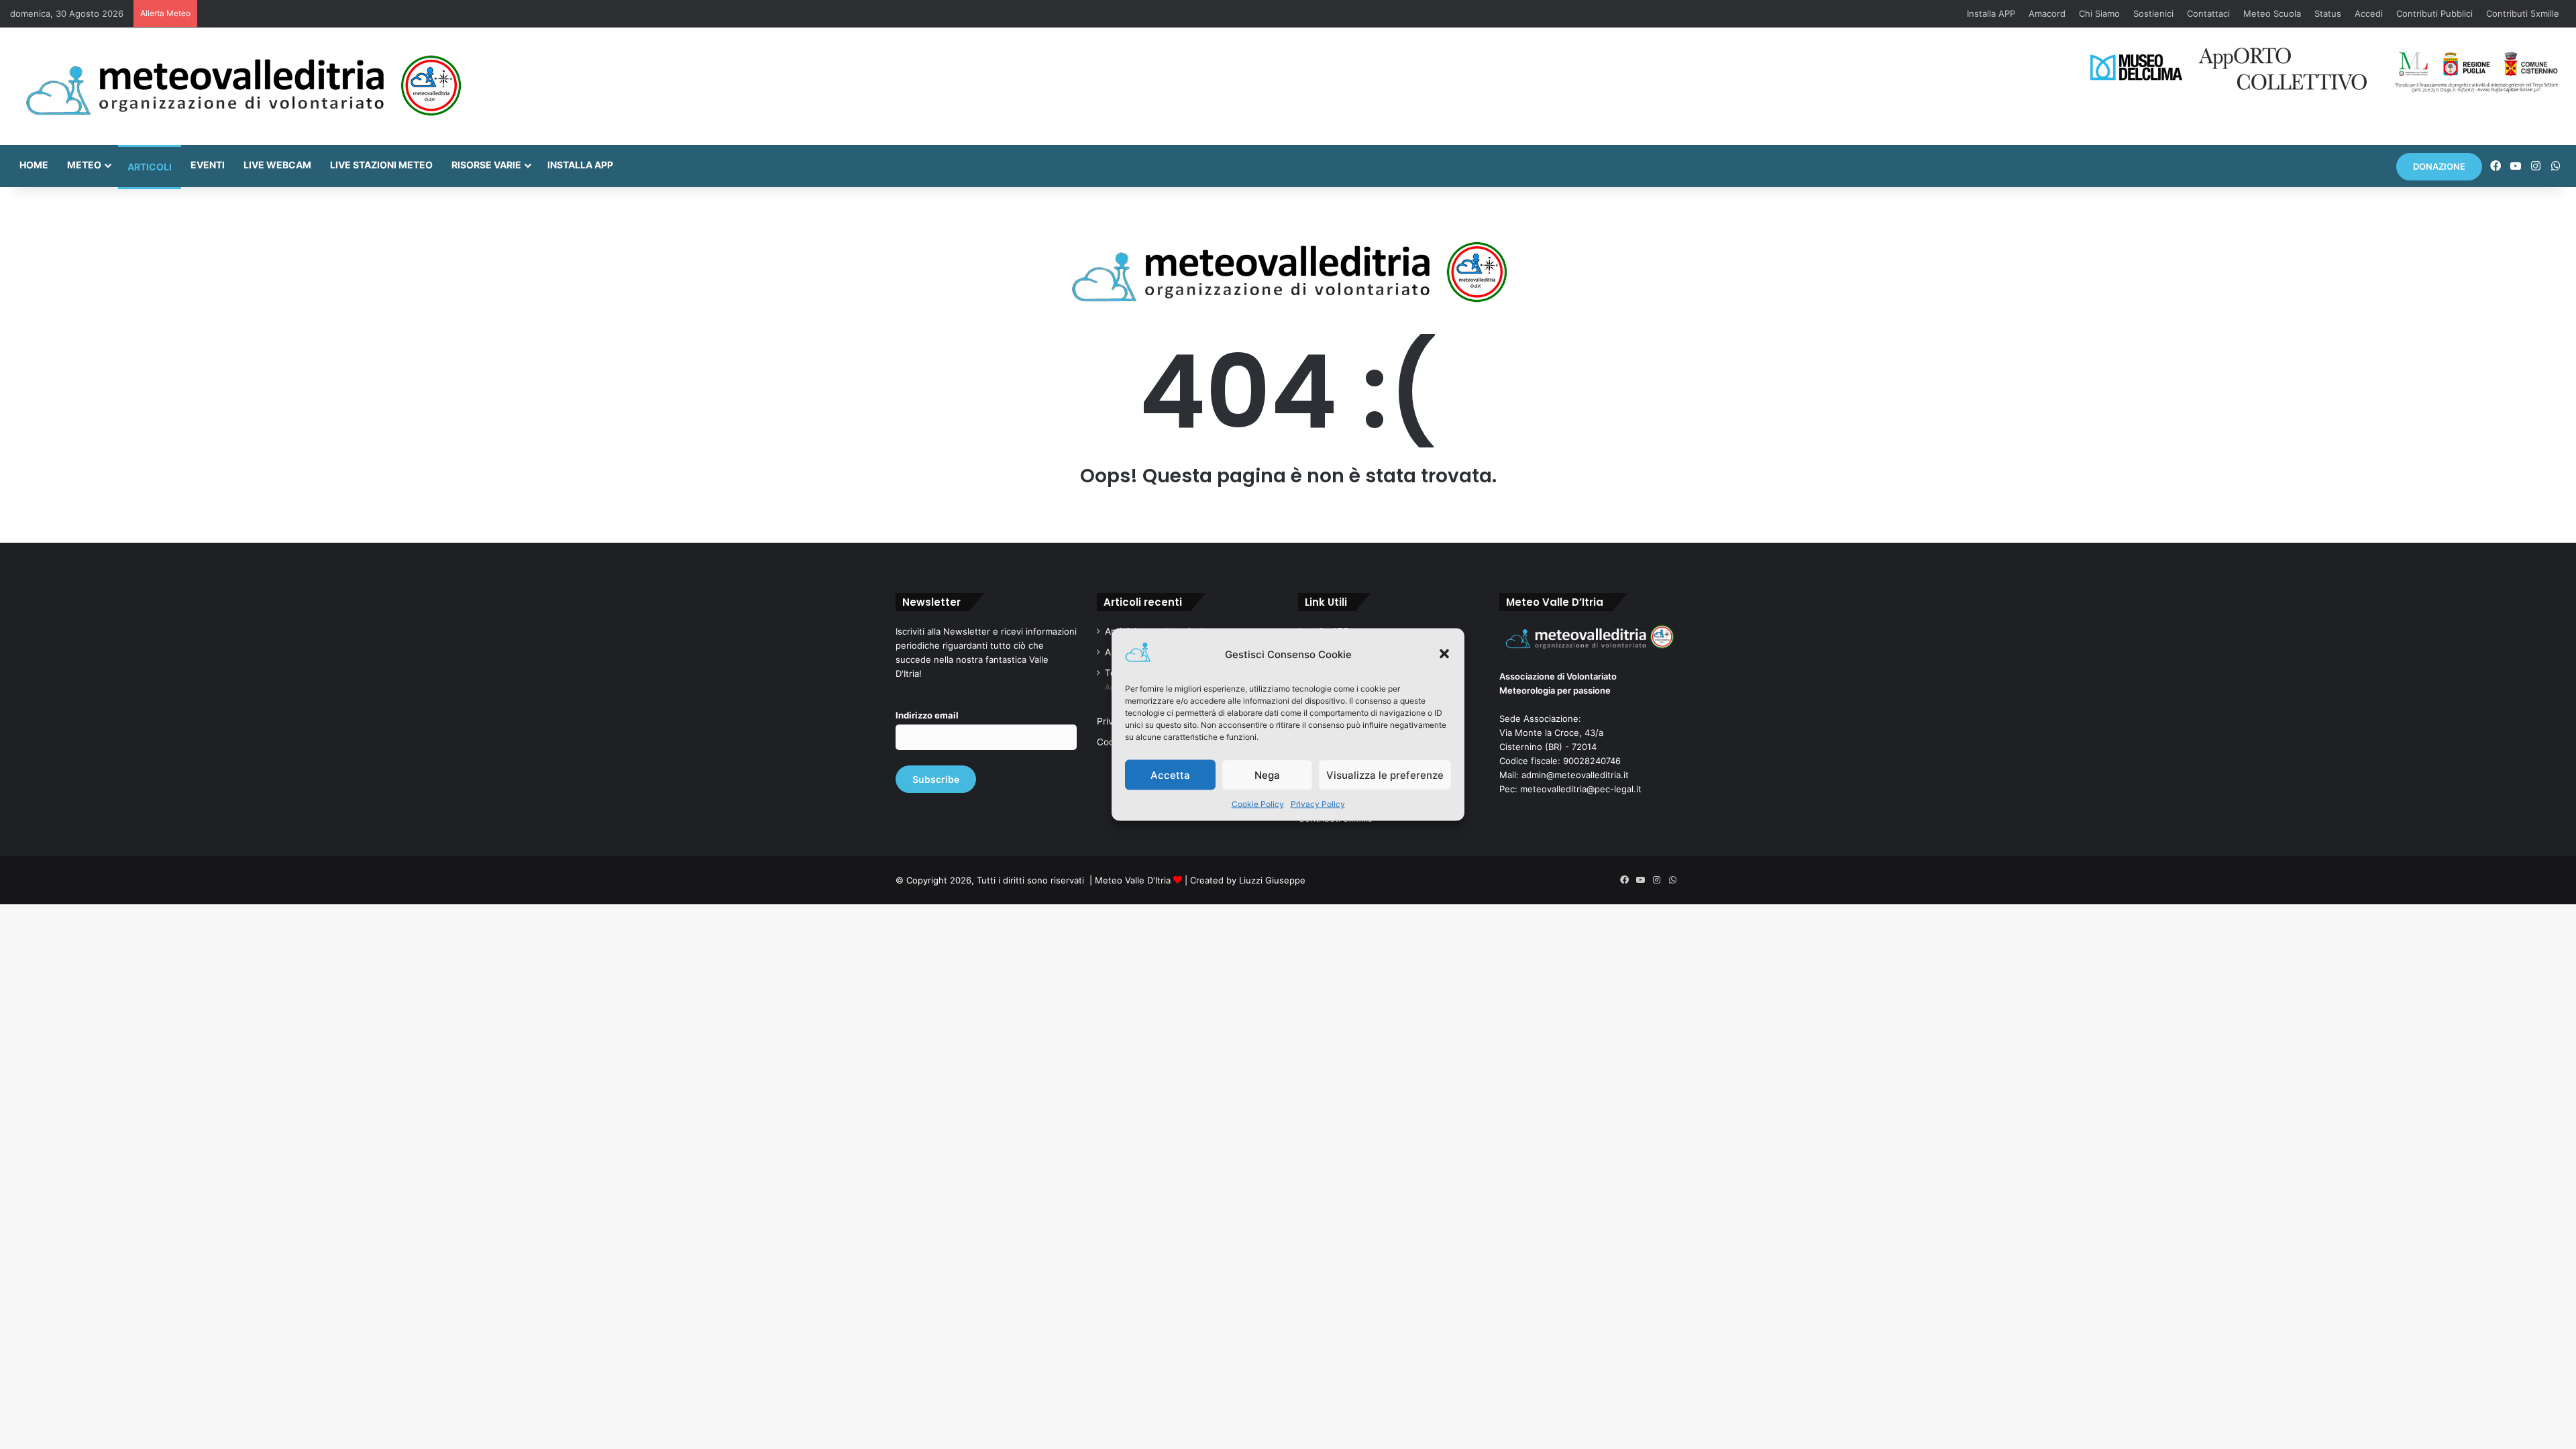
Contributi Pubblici (2434, 13)
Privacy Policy (1318, 804)
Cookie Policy (1258, 804)
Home (34, 165)
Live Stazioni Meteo (381, 165)
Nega (1267, 774)
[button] (1444, 654)
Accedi (2369, 13)
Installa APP (1991, 13)
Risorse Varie (486, 165)
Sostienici (2153, 13)
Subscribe (936, 779)
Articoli (150, 167)
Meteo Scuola (2272, 13)
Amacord (2047, 13)
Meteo (84, 165)
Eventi (208, 165)
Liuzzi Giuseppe (1272, 880)
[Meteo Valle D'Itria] (243, 86)
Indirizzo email (927, 715)
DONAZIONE (2439, 166)
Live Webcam (277, 165)
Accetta (1170, 774)
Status (2328, 13)
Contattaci (2208, 13)
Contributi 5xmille (2523, 13)
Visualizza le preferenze (1385, 774)
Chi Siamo (2099, 13)
